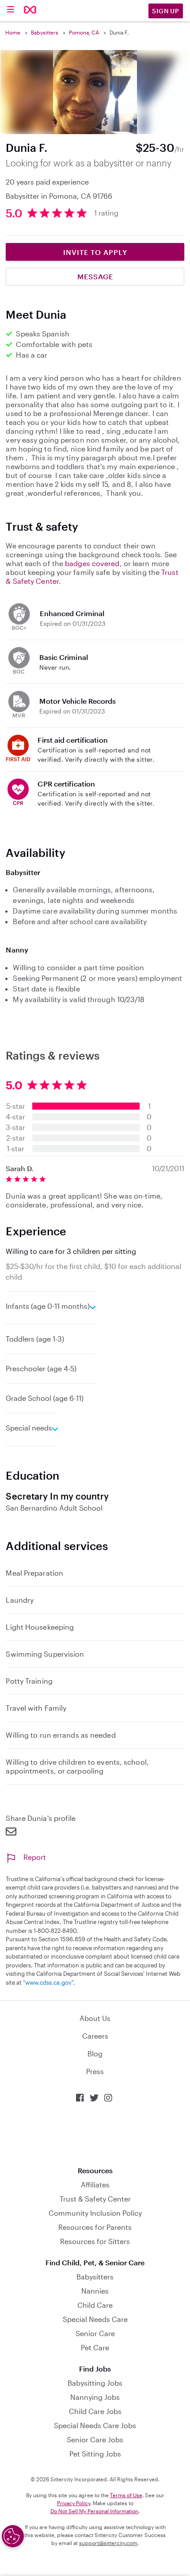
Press (95, 2071)
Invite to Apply (95, 252)
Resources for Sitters (95, 2241)
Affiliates (95, 2185)
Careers (95, 2036)
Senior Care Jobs (95, 2439)
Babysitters (45, 32)
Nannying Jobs (95, 2397)
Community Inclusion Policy (95, 2213)
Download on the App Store (95, 2134)
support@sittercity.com (108, 2543)
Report (35, 1857)
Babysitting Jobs (95, 2383)
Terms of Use (126, 2495)
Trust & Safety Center (95, 2199)
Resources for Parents (95, 2227)
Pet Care (95, 2347)
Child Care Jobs (95, 2411)
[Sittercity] (30, 10)
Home (13, 32)
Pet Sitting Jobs (95, 2454)
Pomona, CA (84, 32)
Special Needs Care (95, 2319)
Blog (95, 2053)
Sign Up (166, 11)
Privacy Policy (74, 2503)
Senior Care (95, 2333)
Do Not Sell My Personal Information (94, 2511)
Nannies (95, 2291)
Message (95, 276)
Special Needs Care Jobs (95, 2425)
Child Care (95, 2305)
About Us (95, 2018)
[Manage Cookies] (13, 2536)
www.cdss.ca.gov (48, 1982)
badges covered (92, 563)
